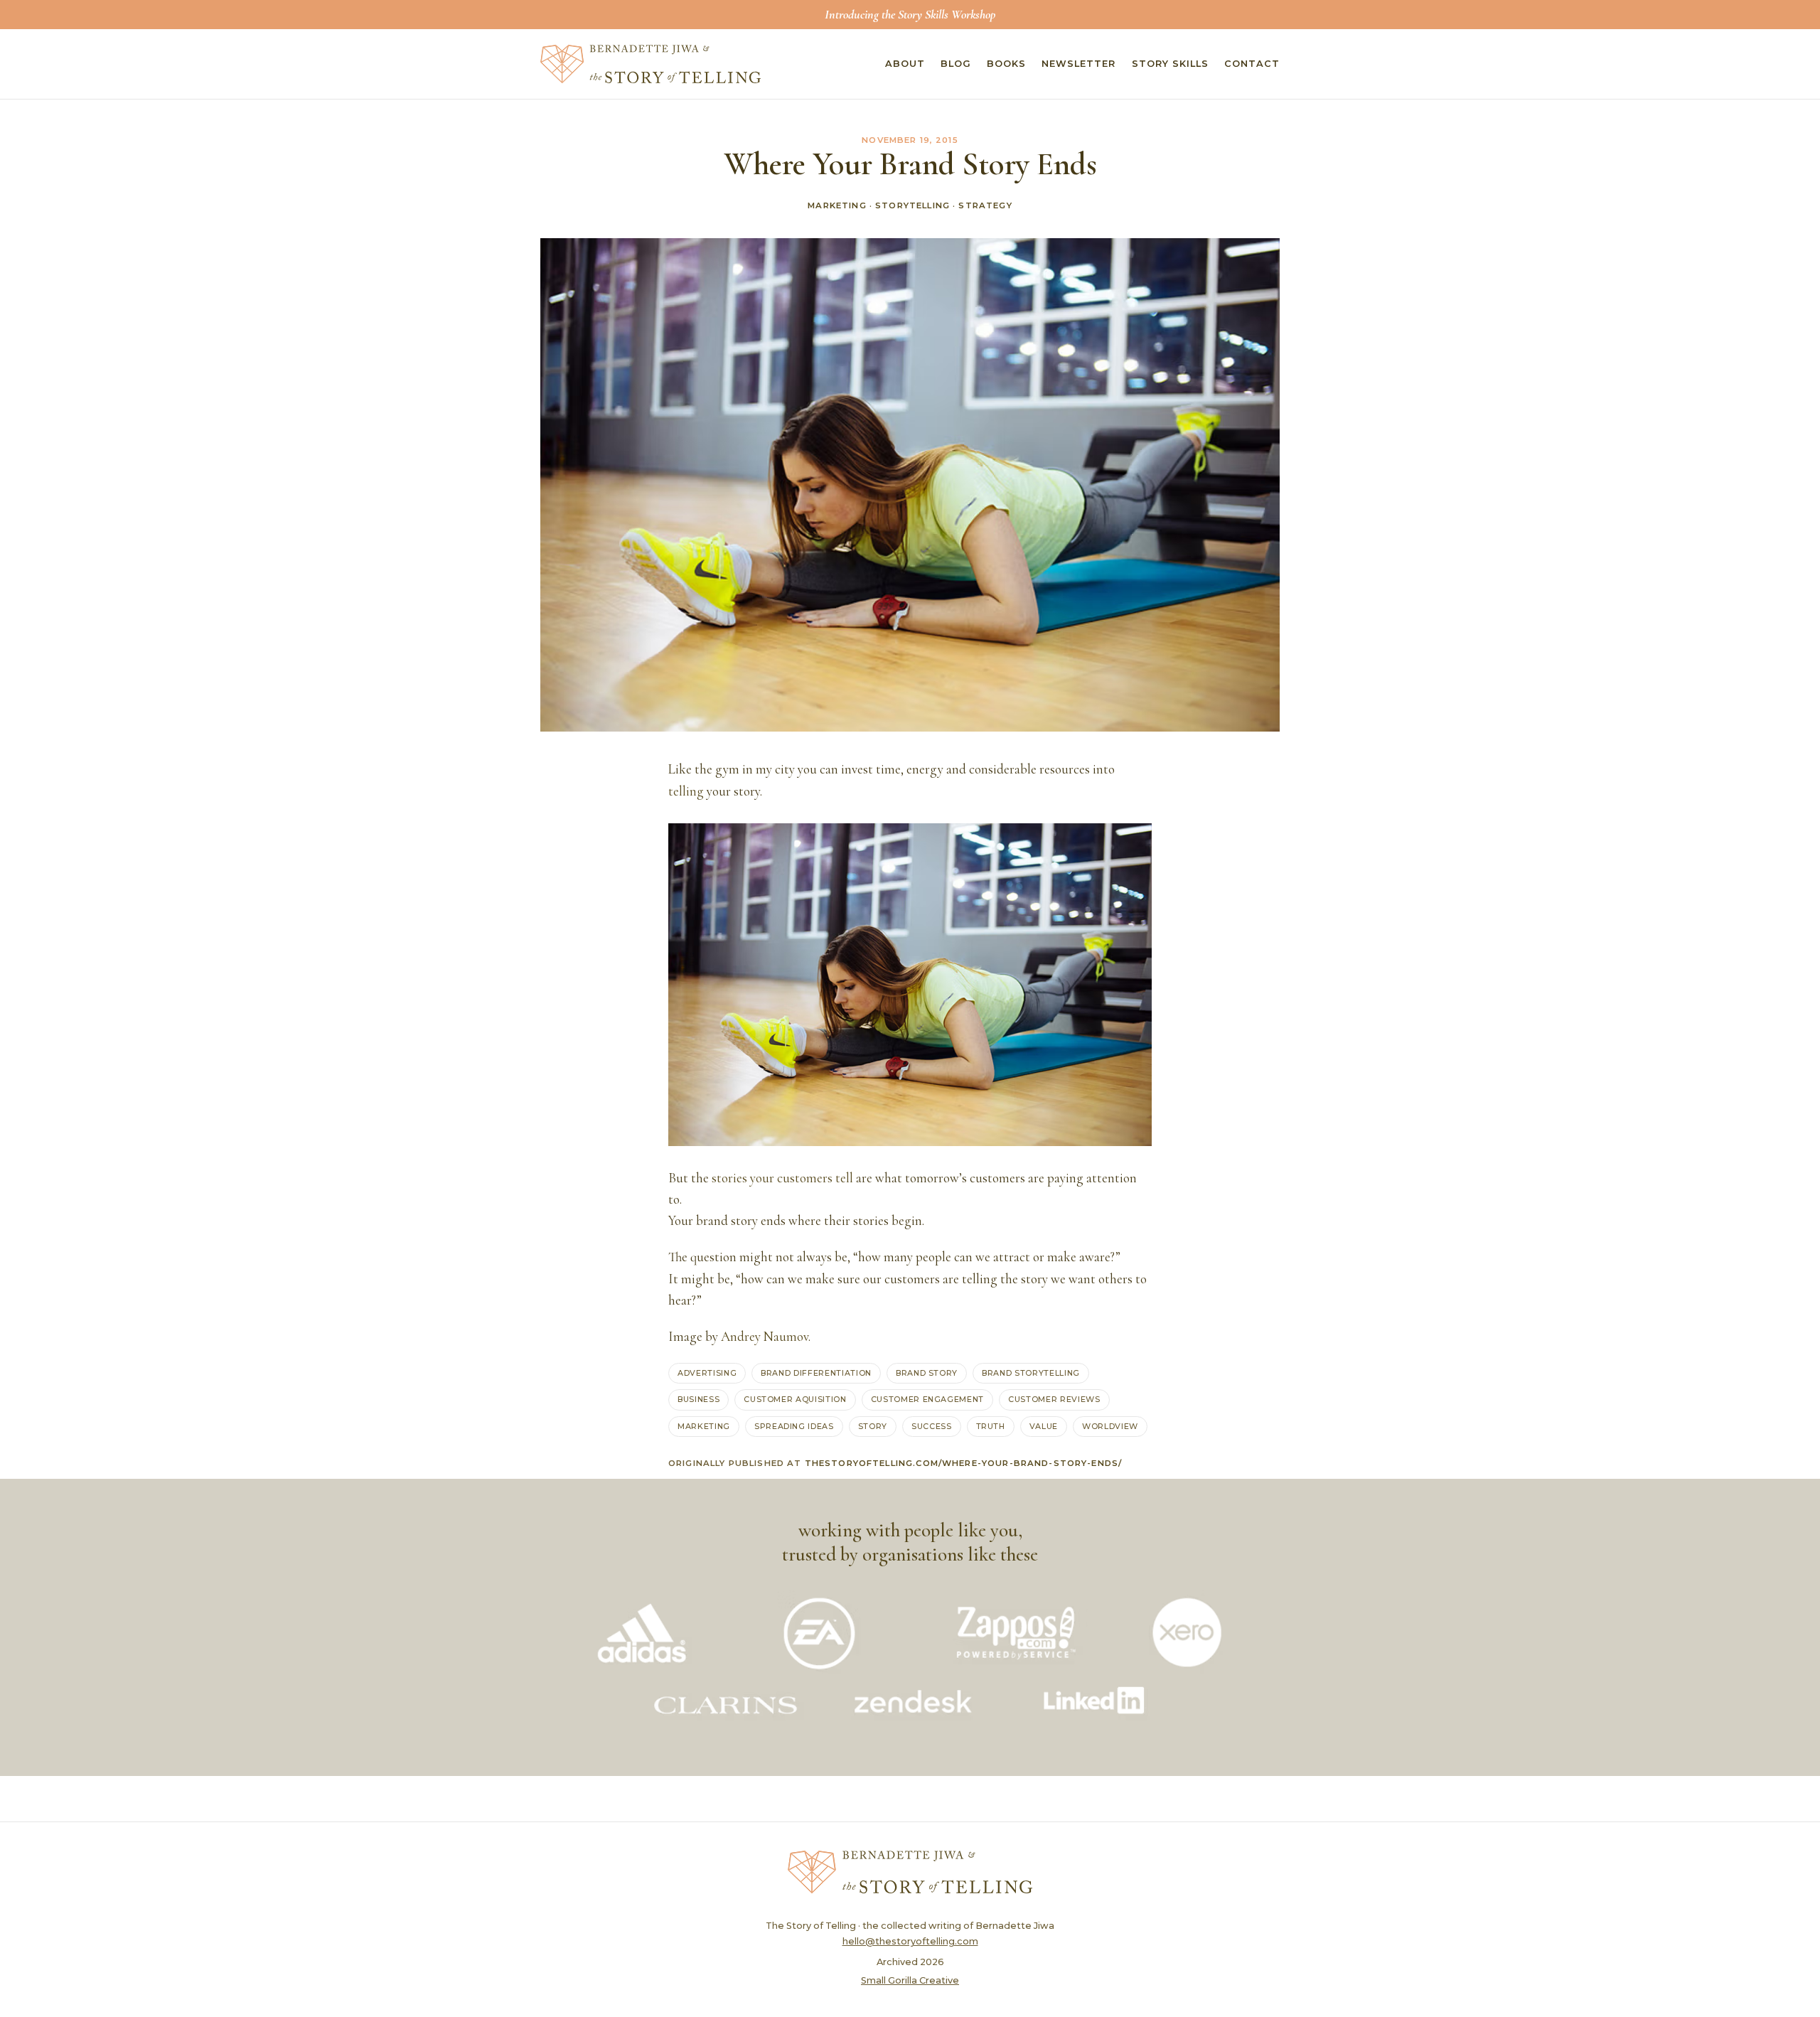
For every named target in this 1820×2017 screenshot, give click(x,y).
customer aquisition (795, 1399)
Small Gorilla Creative (910, 1980)
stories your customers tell (782, 1178)
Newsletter (1078, 64)
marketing (704, 1426)
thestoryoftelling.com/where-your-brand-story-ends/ (964, 1463)
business (698, 1399)
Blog (956, 64)
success (932, 1426)
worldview (1110, 1426)
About (905, 64)
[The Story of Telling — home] (651, 64)
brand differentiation (816, 1373)
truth (991, 1426)
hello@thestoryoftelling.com (910, 1941)
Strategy (985, 205)
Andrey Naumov (765, 1337)
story (873, 1426)
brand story (927, 1373)
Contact (1252, 64)
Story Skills (1170, 64)
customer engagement (927, 1399)
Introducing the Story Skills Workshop (910, 14)
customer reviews (1054, 1399)
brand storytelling (1031, 1373)
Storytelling (912, 205)
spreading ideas (794, 1426)
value (1044, 1426)
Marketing (837, 205)
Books (1006, 64)
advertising (707, 1373)
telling (686, 791)
